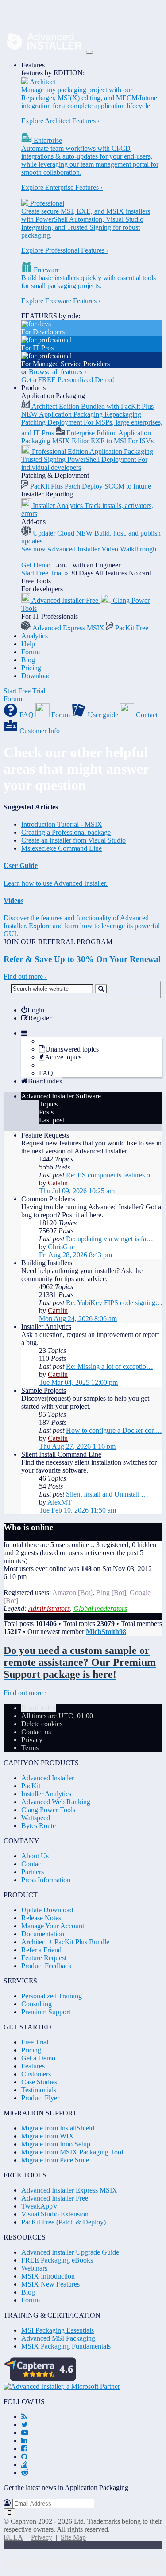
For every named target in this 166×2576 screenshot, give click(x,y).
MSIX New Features (50, 2284)
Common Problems (48, 1199)
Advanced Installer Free (55, 2198)
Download (36, 676)
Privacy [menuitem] (32, 1740)
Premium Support (46, 2012)
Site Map (73, 2537)
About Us (35, 1856)
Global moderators (100, 1609)
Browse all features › (58, 372)
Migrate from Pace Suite (55, 2160)
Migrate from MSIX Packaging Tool (72, 2152)
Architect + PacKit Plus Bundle (65, 1942)
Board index (39, 1708)
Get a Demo (38, 2058)
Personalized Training (52, 1996)
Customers (36, 2074)
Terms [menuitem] (30, 1748)
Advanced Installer (48, 1778)
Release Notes (41, 1918)
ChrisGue (61, 1247)
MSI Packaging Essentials (58, 2330)
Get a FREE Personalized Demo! (68, 380)
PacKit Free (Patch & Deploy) (64, 2222)
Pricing (31, 668)
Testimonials (39, 2090)
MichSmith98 (106, 1632)
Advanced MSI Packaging (58, 2338)
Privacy (42, 2537)
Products (33, 388)
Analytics (35, 636)
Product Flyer (40, 2098)
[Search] (101, 989)
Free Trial (35, 2042)
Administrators (49, 1609)
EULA (13, 2537)
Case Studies (39, 2082)
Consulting (37, 2004)
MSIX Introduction (48, 2276)
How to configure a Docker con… (114, 1430)
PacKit (31, 1786)
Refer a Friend (41, 1950)
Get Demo (36, 565)
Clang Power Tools (48, 1810)
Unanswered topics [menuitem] (72, 1049)
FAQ (46, 1073)
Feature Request (44, 1958)
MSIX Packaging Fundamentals (66, 2346)
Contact (32, 1864)
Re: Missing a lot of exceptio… (110, 1366)
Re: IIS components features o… (112, 1175)
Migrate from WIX (48, 2136)
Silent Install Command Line (61, 1454)
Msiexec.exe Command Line (62, 848)
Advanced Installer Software (61, 1096)
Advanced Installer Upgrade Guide (70, 2252)
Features (33, 65)
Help (28, 644)
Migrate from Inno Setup (56, 2144)
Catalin (58, 1183)
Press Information (46, 1880)
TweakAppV (40, 2206)
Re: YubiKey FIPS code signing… (114, 1303)
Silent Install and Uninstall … (107, 1494)
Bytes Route (39, 1826)
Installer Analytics (46, 1327)
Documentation (43, 1934)
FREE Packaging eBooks (57, 2260)
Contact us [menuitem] (36, 1732)
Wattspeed (36, 1818)
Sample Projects (44, 1390)
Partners (33, 1872)
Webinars (34, 2268)
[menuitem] (33, 1010)
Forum (31, 652)
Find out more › (25, 976)
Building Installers (47, 1263)
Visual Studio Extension (55, 2214)
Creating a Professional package (66, 832)
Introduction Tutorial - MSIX (62, 824)
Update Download (47, 1910)
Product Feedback (46, 1966)
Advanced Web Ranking (56, 1802)
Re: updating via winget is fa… (110, 1239)
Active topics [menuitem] (63, 1057)
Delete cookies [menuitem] (42, 1724)
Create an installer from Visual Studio (73, 840)
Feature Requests (45, 1135)
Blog (28, 660)
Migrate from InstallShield (58, 2128)
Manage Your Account (53, 1926)
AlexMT (60, 1502)
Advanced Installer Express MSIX (69, 2190)
